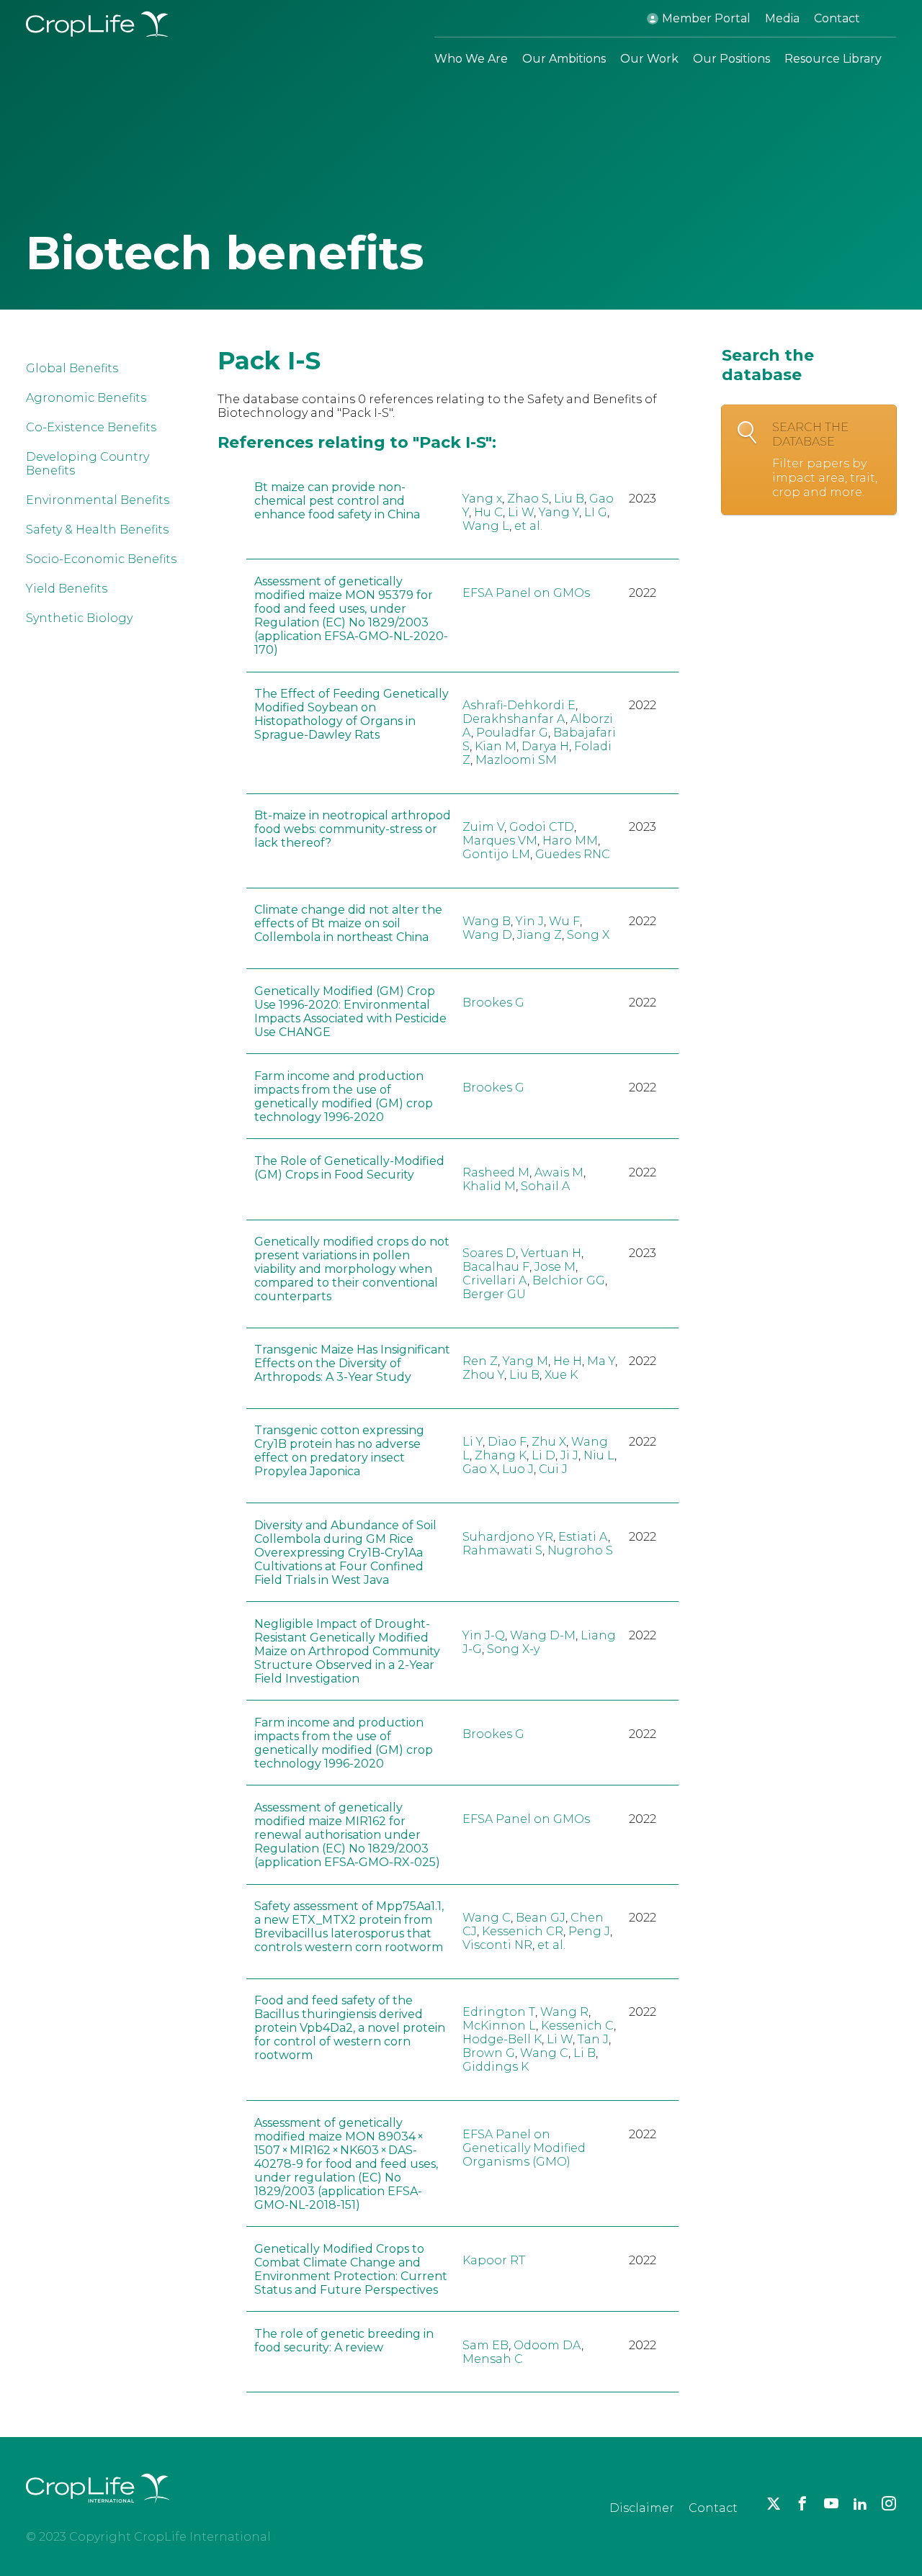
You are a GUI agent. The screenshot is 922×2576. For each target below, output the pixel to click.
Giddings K (496, 2067)
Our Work (649, 59)
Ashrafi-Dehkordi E (519, 705)
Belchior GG (569, 1280)
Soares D (489, 1253)
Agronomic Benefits (86, 398)
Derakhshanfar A (514, 719)
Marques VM (500, 841)
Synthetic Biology (79, 618)
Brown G (489, 2053)
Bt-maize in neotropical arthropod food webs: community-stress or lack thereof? (353, 829)
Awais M (559, 1172)
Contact (837, 18)
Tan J (593, 2039)
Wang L (486, 526)
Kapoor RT (494, 2260)
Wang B (487, 921)
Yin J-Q (484, 1635)
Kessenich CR (523, 1931)
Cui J (553, 1469)
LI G (596, 512)
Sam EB (485, 2345)
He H (568, 1361)
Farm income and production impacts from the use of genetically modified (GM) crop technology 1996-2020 (344, 1096)
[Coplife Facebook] (802, 2503)
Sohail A (545, 1186)
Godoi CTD (542, 827)
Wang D (487, 935)
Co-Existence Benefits (91, 427)
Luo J (518, 1469)
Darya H (545, 746)
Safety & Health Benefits (97, 530)
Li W (521, 512)
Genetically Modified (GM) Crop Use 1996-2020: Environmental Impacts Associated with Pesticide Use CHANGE (350, 1012)
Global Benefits (72, 368)
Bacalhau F (496, 1267)
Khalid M (489, 1186)
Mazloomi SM (516, 760)
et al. (528, 526)
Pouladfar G (512, 733)
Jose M (555, 1267)
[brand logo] (98, 2512)
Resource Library (833, 59)
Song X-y (513, 1649)
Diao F (507, 1442)
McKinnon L (499, 2026)
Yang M (525, 1361)
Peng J (589, 1931)
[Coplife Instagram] (889, 2503)
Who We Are (471, 59)
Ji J (569, 1455)
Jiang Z (540, 935)
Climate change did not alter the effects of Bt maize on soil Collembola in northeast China (348, 923)
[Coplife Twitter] (774, 2503)
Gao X (480, 1469)
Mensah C (493, 2359)
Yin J (530, 921)
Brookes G (493, 1003)
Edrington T (499, 2012)
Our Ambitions (564, 59)
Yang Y (559, 512)
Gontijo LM (496, 854)
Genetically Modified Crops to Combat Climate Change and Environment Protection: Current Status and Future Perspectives (351, 2269)
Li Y (473, 1442)
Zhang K (501, 1455)
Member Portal (706, 18)
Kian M (496, 746)
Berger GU (494, 1294)
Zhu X (549, 1442)
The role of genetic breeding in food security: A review (344, 2341)
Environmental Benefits (98, 500)
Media (782, 18)
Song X (588, 935)
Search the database (825, 460)
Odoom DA (547, 2345)
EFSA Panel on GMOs (526, 593)
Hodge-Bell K (502, 2039)
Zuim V (483, 827)
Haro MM (570, 841)
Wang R (564, 2012)
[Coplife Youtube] (831, 2503)
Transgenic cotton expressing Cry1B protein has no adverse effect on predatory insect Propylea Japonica (339, 1451)
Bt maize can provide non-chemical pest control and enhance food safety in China (337, 501)
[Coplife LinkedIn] (860, 2503)
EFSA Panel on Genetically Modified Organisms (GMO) (524, 2148)
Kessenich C (577, 2026)
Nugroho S (580, 1550)
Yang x (482, 499)
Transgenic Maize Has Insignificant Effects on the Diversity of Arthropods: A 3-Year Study (352, 1363)
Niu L (599, 1455)
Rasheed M (496, 1172)
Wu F (564, 921)
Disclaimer (642, 2508)
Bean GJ (541, 1918)
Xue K (561, 1375)
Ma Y (601, 1361)
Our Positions (731, 59)
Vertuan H (551, 1253)
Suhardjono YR (508, 1537)
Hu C (488, 512)
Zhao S (528, 499)
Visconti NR (497, 1945)
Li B (585, 2053)
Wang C (487, 1918)
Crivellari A (495, 1280)
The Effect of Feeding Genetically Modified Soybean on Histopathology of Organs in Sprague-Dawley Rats (352, 714)
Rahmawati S (502, 1550)
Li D (543, 1455)
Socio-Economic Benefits (101, 559)
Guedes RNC (573, 854)
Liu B (569, 499)
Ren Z (480, 1361)
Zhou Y (483, 1375)
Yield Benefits (67, 589)
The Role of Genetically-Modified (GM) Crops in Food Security (349, 1168)
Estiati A (583, 1537)
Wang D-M (543, 1635)
